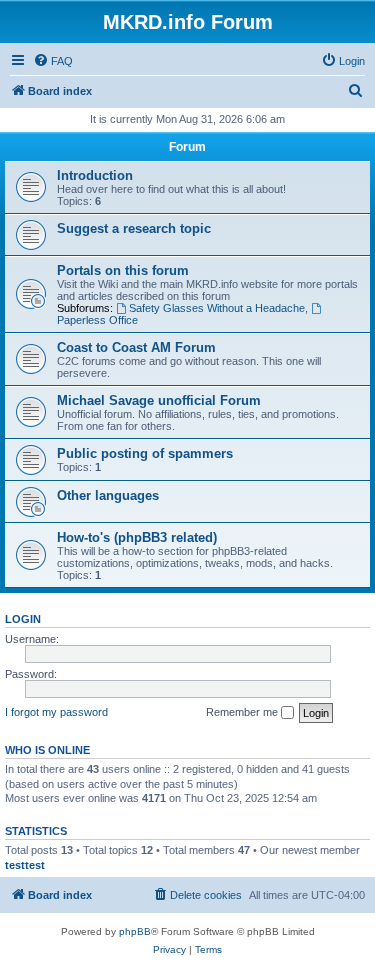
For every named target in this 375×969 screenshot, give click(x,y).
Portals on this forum (123, 270)
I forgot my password (56, 712)
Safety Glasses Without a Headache (217, 308)
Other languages (108, 495)
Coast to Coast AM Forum (136, 347)
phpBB (135, 931)
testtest (25, 865)
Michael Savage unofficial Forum (159, 400)
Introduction (95, 175)
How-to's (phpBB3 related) (137, 537)
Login (23, 619)
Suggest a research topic (134, 228)
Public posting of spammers (145, 453)
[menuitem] (53, 61)
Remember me (243, 712)
